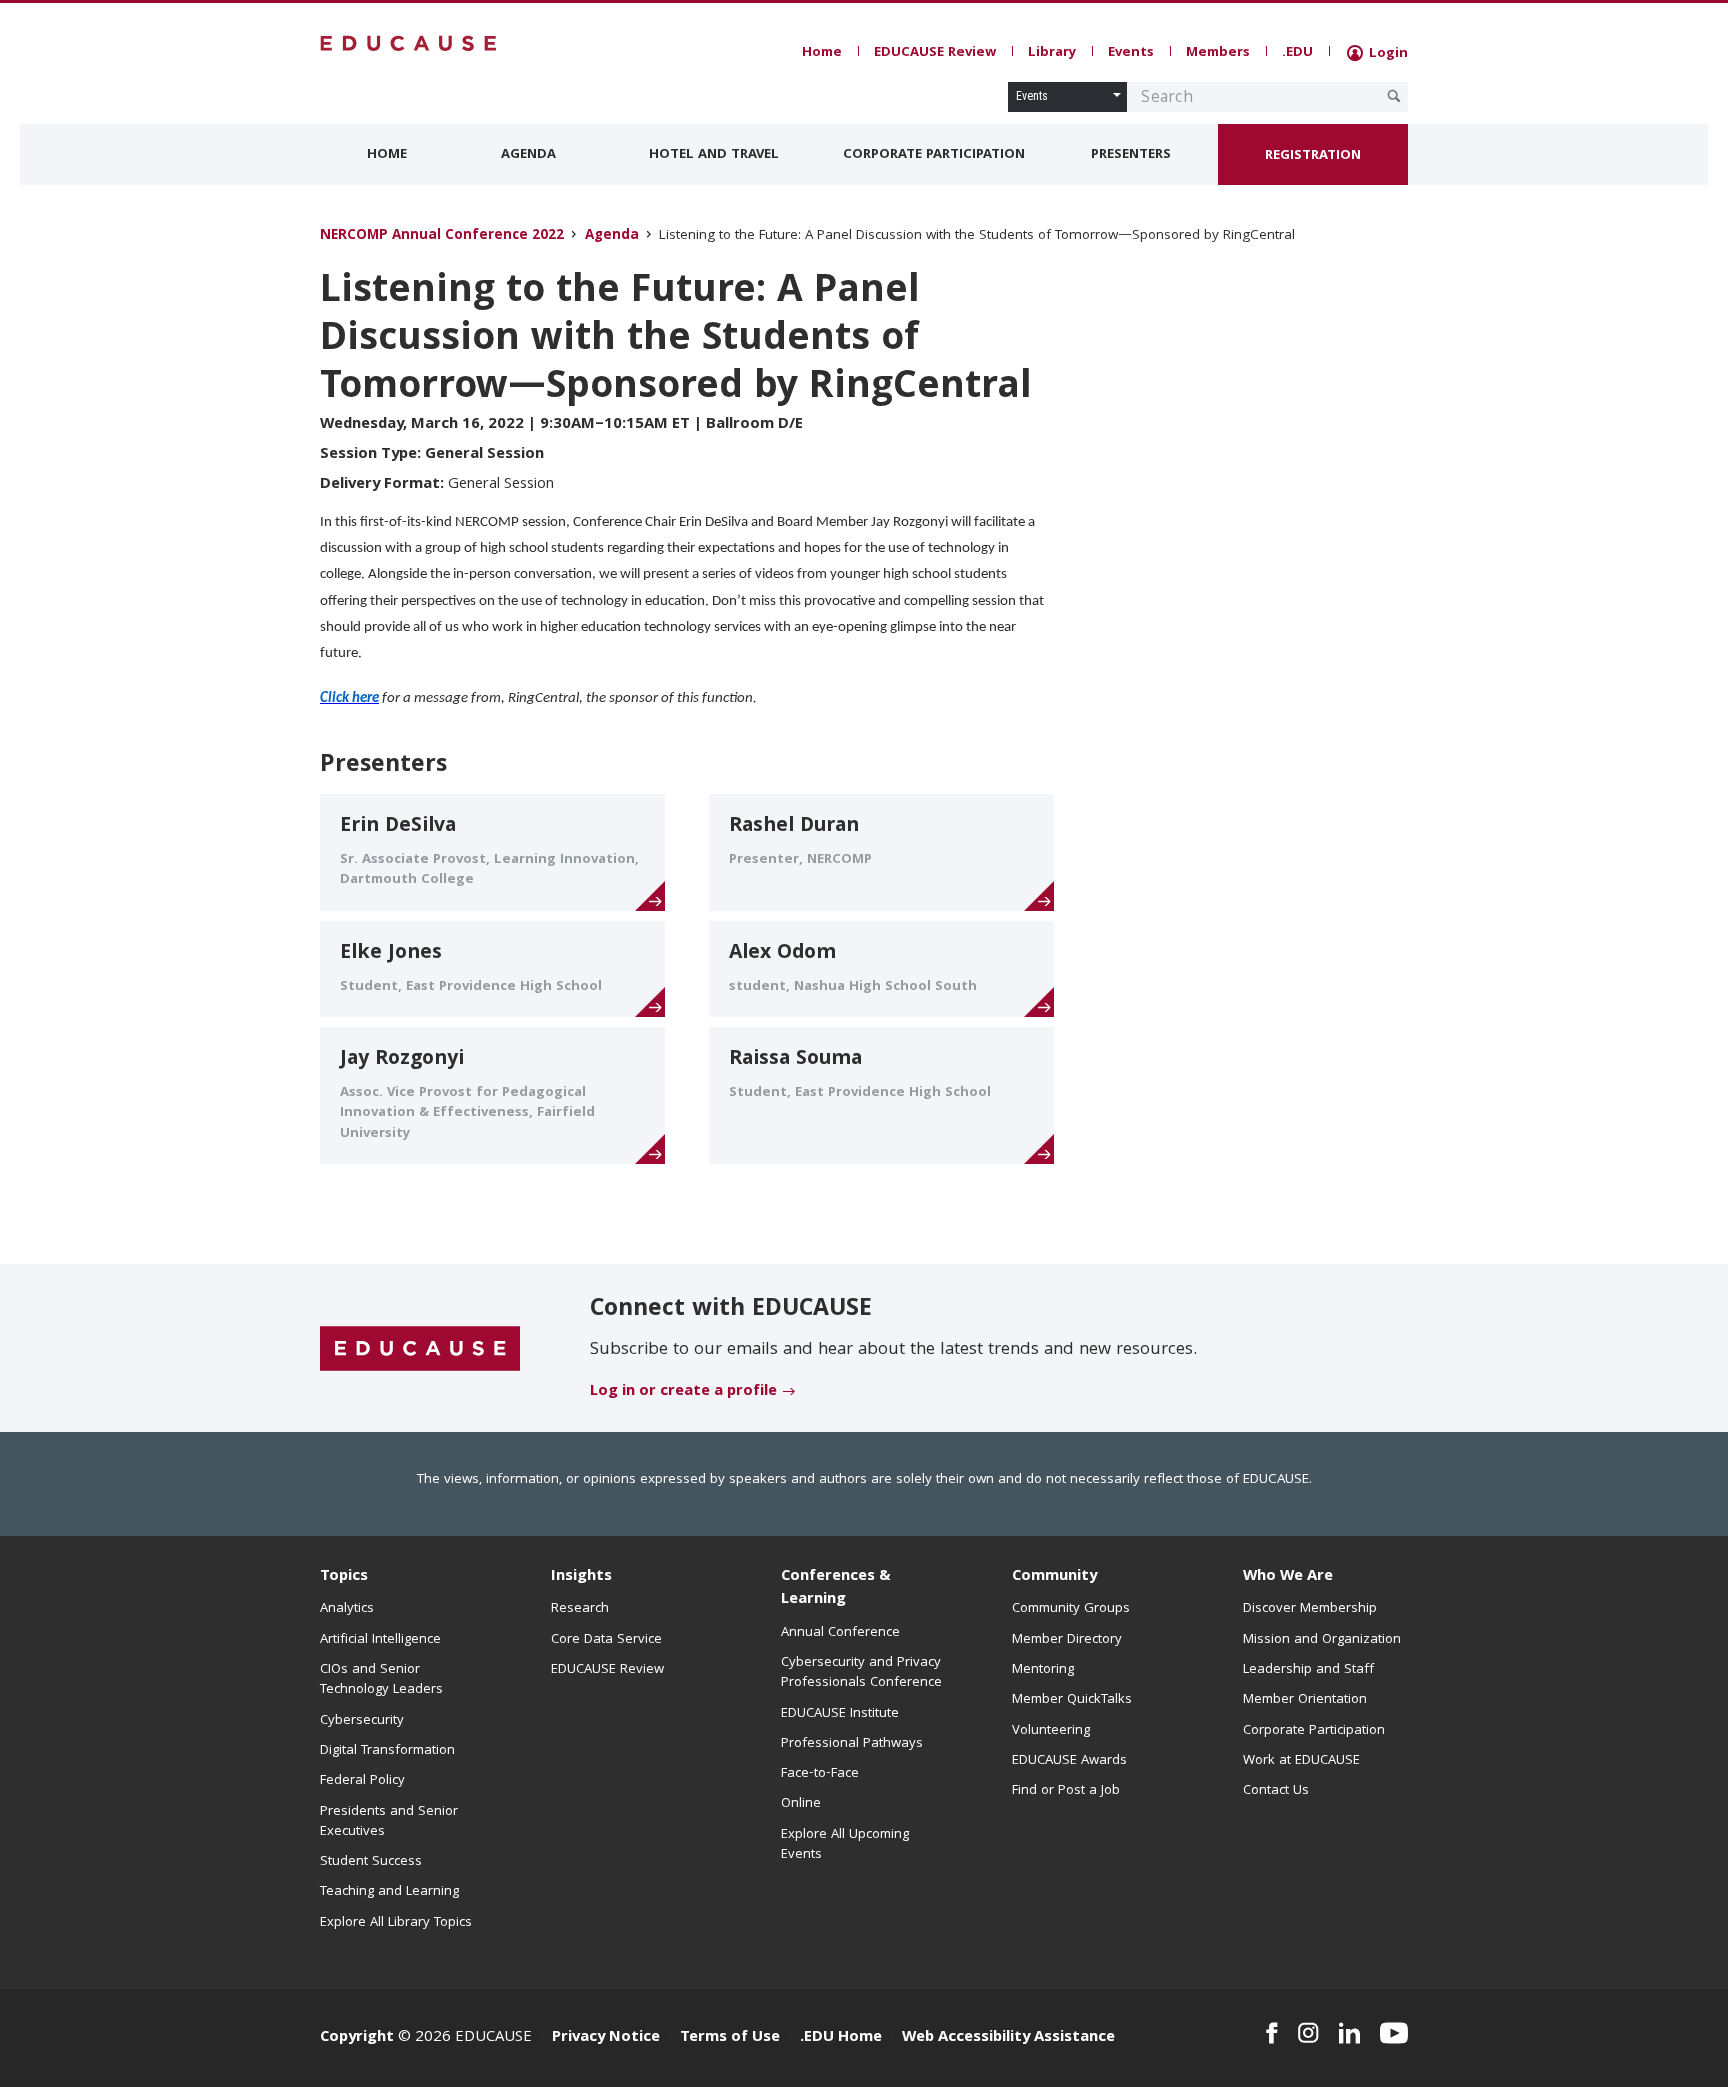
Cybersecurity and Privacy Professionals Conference (861, 1673)
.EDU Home (841, 2038)
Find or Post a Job (1066, 1791)
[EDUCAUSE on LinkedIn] (1350, 2033)
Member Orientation (1305, 1700)
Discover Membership (1310, 1609)
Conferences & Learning (836, 1588)
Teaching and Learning (389, 1892)
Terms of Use (730, 2038)
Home (822, 53)
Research (580, 1609)
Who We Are (1288, 1577)
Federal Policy (362, 1781)
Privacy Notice (606, 2038)
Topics (344, 1577)
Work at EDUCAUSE (1301, 1761)
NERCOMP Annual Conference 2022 (442, 236)
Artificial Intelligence (380, 1640)
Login (1386, 54)
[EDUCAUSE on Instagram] (1308, 2033)
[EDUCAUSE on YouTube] (1394, 2033)
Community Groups (1071, 1609)
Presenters (1131, 155)
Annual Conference (840, 1633)
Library (1052, 53)
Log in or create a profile (683, 1392)
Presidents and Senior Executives (389, 1822)
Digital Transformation (387, 1751)
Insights (581, 1577)
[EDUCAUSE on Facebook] (1271, 2033)
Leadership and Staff (1308, 1670)
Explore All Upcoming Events (845, 1845)
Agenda (528, 155)
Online (801, 1804)
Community (1054, 1577)
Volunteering (1051, 1731)
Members (1218, 53)
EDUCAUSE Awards (1069, 1761)
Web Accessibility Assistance (1008, 2038)
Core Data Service (606, 1640)
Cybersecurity (362, 1721)
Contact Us (1276, 1791)
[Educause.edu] (420, 1349)
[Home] (409, 43)
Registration (1313, 156)
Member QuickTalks (1072, 1700)
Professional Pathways (852, 1744)
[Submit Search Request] (1394, 96)
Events (1131, 53)
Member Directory (1067, 1640)
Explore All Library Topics (396, 1923)
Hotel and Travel (714, 155)
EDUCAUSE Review (935, 53)
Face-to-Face (820, 1774)
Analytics (347, 1609)
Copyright (357, 2038)
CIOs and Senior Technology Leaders (381, 1680)
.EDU (1297, 53)
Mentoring (1043, 1670)
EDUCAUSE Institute (840, 1714)
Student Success (371, 1862)
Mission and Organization (1322, 1640)
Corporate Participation (934, 155)
